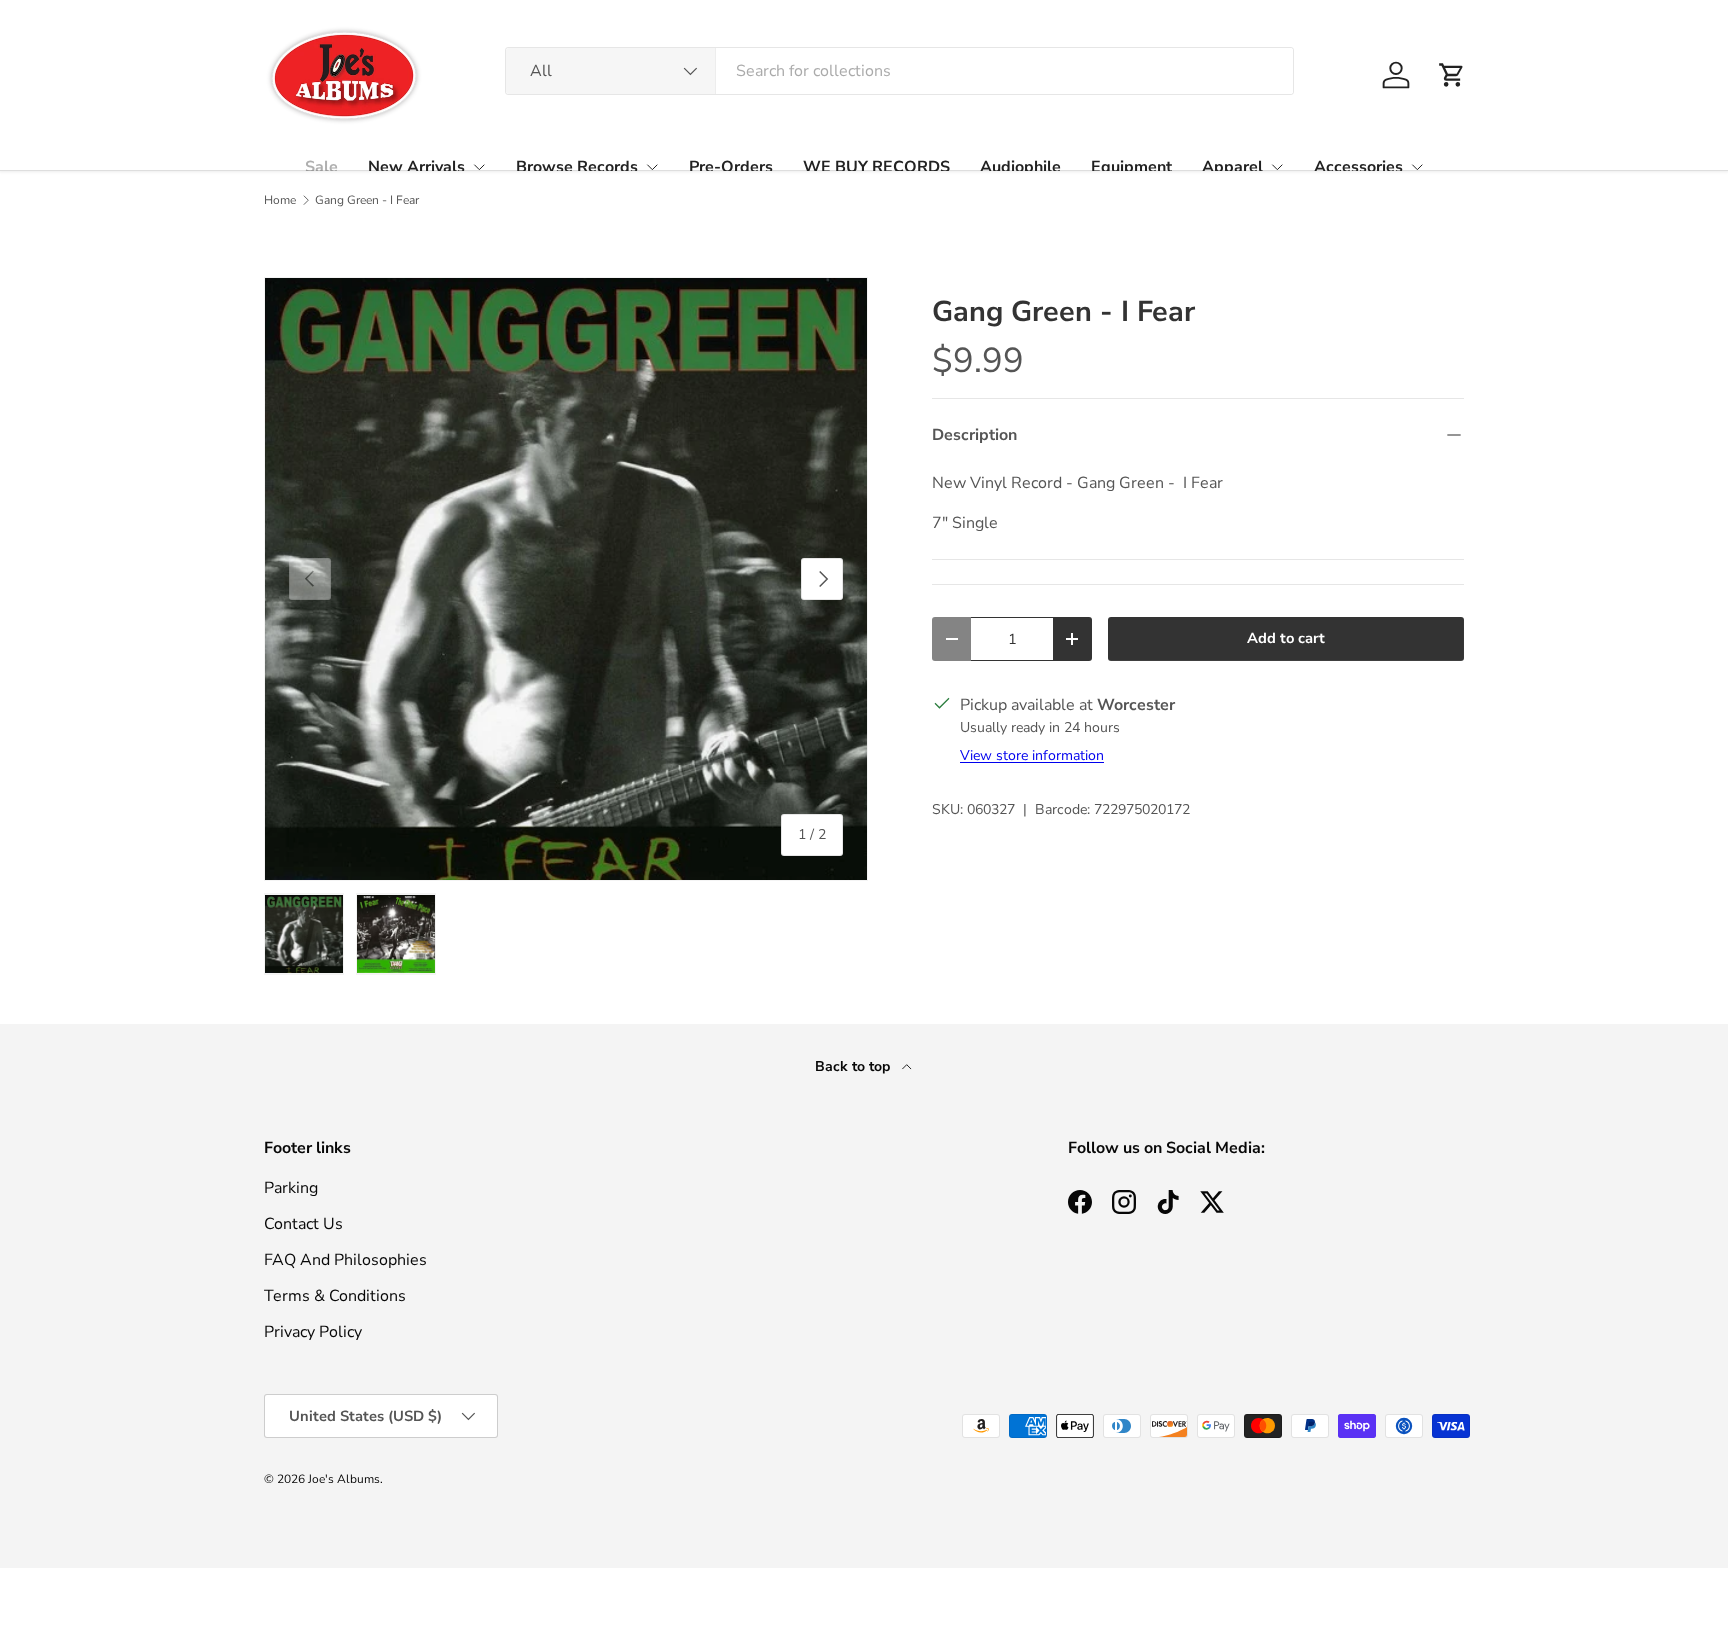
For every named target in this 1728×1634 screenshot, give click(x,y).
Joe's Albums (344, 1479)
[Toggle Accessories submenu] (1417, 167)
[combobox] (899, 71)
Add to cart (1286, 638)
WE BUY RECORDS (876, 167)
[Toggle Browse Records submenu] (652, 167)
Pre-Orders (731, 167)
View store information (1032, 755)
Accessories (1358, 167)
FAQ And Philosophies (345, 1260)
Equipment (1131, 167)
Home (280, 200)
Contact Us (303, 1224)
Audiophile (1020, 167)
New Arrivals (416, 167)
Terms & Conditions (335, 1296)
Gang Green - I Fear (367, 200)
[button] (1452, 75)
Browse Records (577, 167)
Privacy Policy (313, 1332)
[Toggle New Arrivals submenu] (479, 167)
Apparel (1232, 167)
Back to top (854, 1066)
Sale (321, 167)
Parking (291, 1188)
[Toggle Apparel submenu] (1277, 167)
